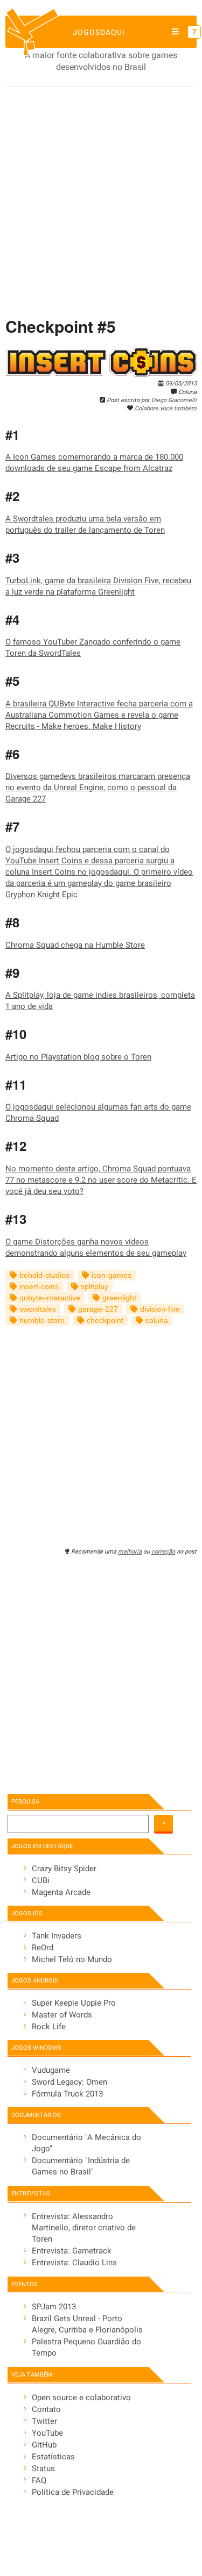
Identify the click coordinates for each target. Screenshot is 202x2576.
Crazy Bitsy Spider (64, 1869)
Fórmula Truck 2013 (67, 2094)
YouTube (47, 2433)
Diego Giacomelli (174, 400)
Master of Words (62, 2015)
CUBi (41, 1880)
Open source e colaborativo (81, 2398)
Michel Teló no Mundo (72, 1959)
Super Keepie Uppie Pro (74, 2003)
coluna (156, 1321)
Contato (46, 2409)
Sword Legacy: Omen (69, 2082)
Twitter (44, 2421)
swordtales (37, 1309)
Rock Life (49, 2027)
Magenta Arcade (61, 1892)
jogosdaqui (99, 32)
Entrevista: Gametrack (72, 2251)
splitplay (93, 1287)
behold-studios (43, 1275)
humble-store (41, 1321)
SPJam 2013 (54, 2307)
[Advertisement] (101, 193)
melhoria (130, 1552)
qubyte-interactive (49, 1298)
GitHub (44, 2445)
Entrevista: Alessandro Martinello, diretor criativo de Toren (84, 2228)
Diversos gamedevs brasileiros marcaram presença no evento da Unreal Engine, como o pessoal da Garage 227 (98, 788)
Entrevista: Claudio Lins (74, 2263)
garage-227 (97, 1309)
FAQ (39, 2480)
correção (163, 1552)
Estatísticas (53, 2457)
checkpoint (104, 1321)
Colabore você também (166, 408)
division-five (159, 1309)
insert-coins (38, 1287)
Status (43, 2468)
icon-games (110, 1275)
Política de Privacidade (73, 2492)
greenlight (118, 1298)
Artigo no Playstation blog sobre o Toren (78, 1057)
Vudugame (51, 2070)
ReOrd (43, 1948)
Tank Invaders (57, 1936)
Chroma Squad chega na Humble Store (75, 945)
